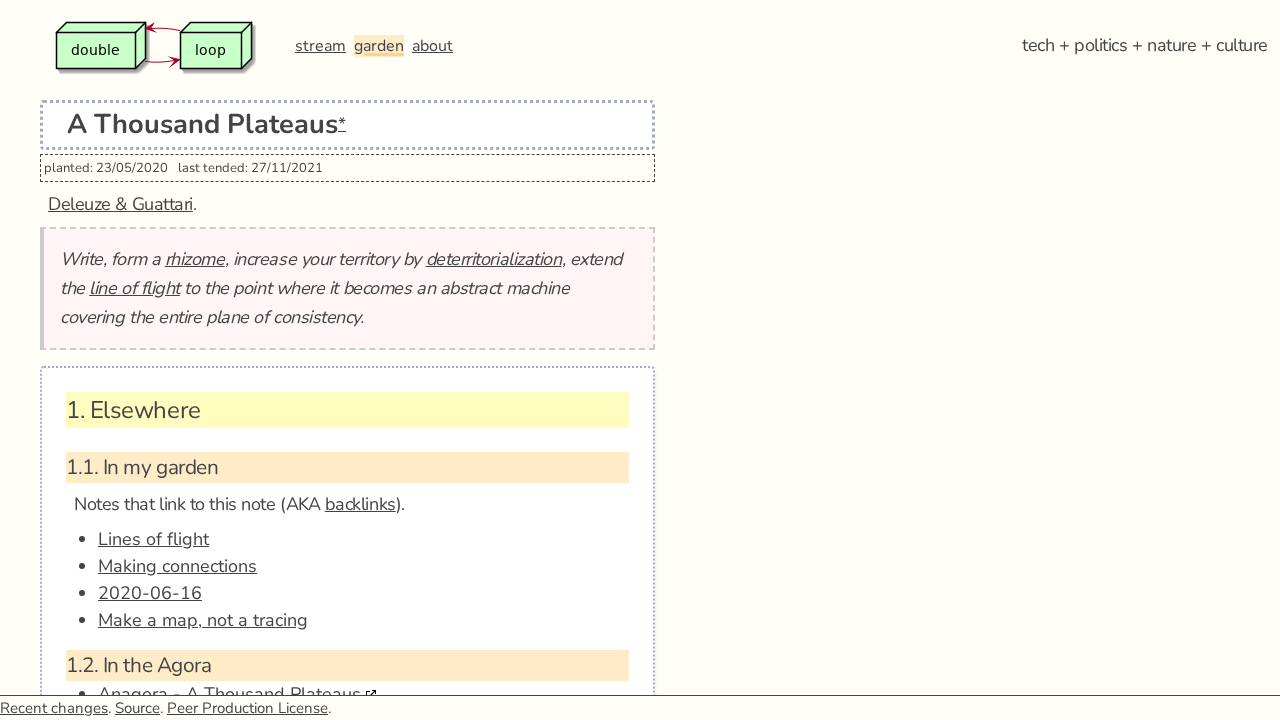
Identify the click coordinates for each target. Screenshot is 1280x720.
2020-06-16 (150, 593)
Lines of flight (153, 539)
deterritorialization (494, 259)
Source (137, 708)
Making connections (177, 566)
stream (320, 46)
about (432, 46)
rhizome (195, 259)
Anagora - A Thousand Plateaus (229, 694)
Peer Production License (247, 708)
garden (379, 46)
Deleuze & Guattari (120, 204)
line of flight (134, 288)
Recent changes (54, 708)
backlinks (360, 504)
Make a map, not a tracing (203, 620)
